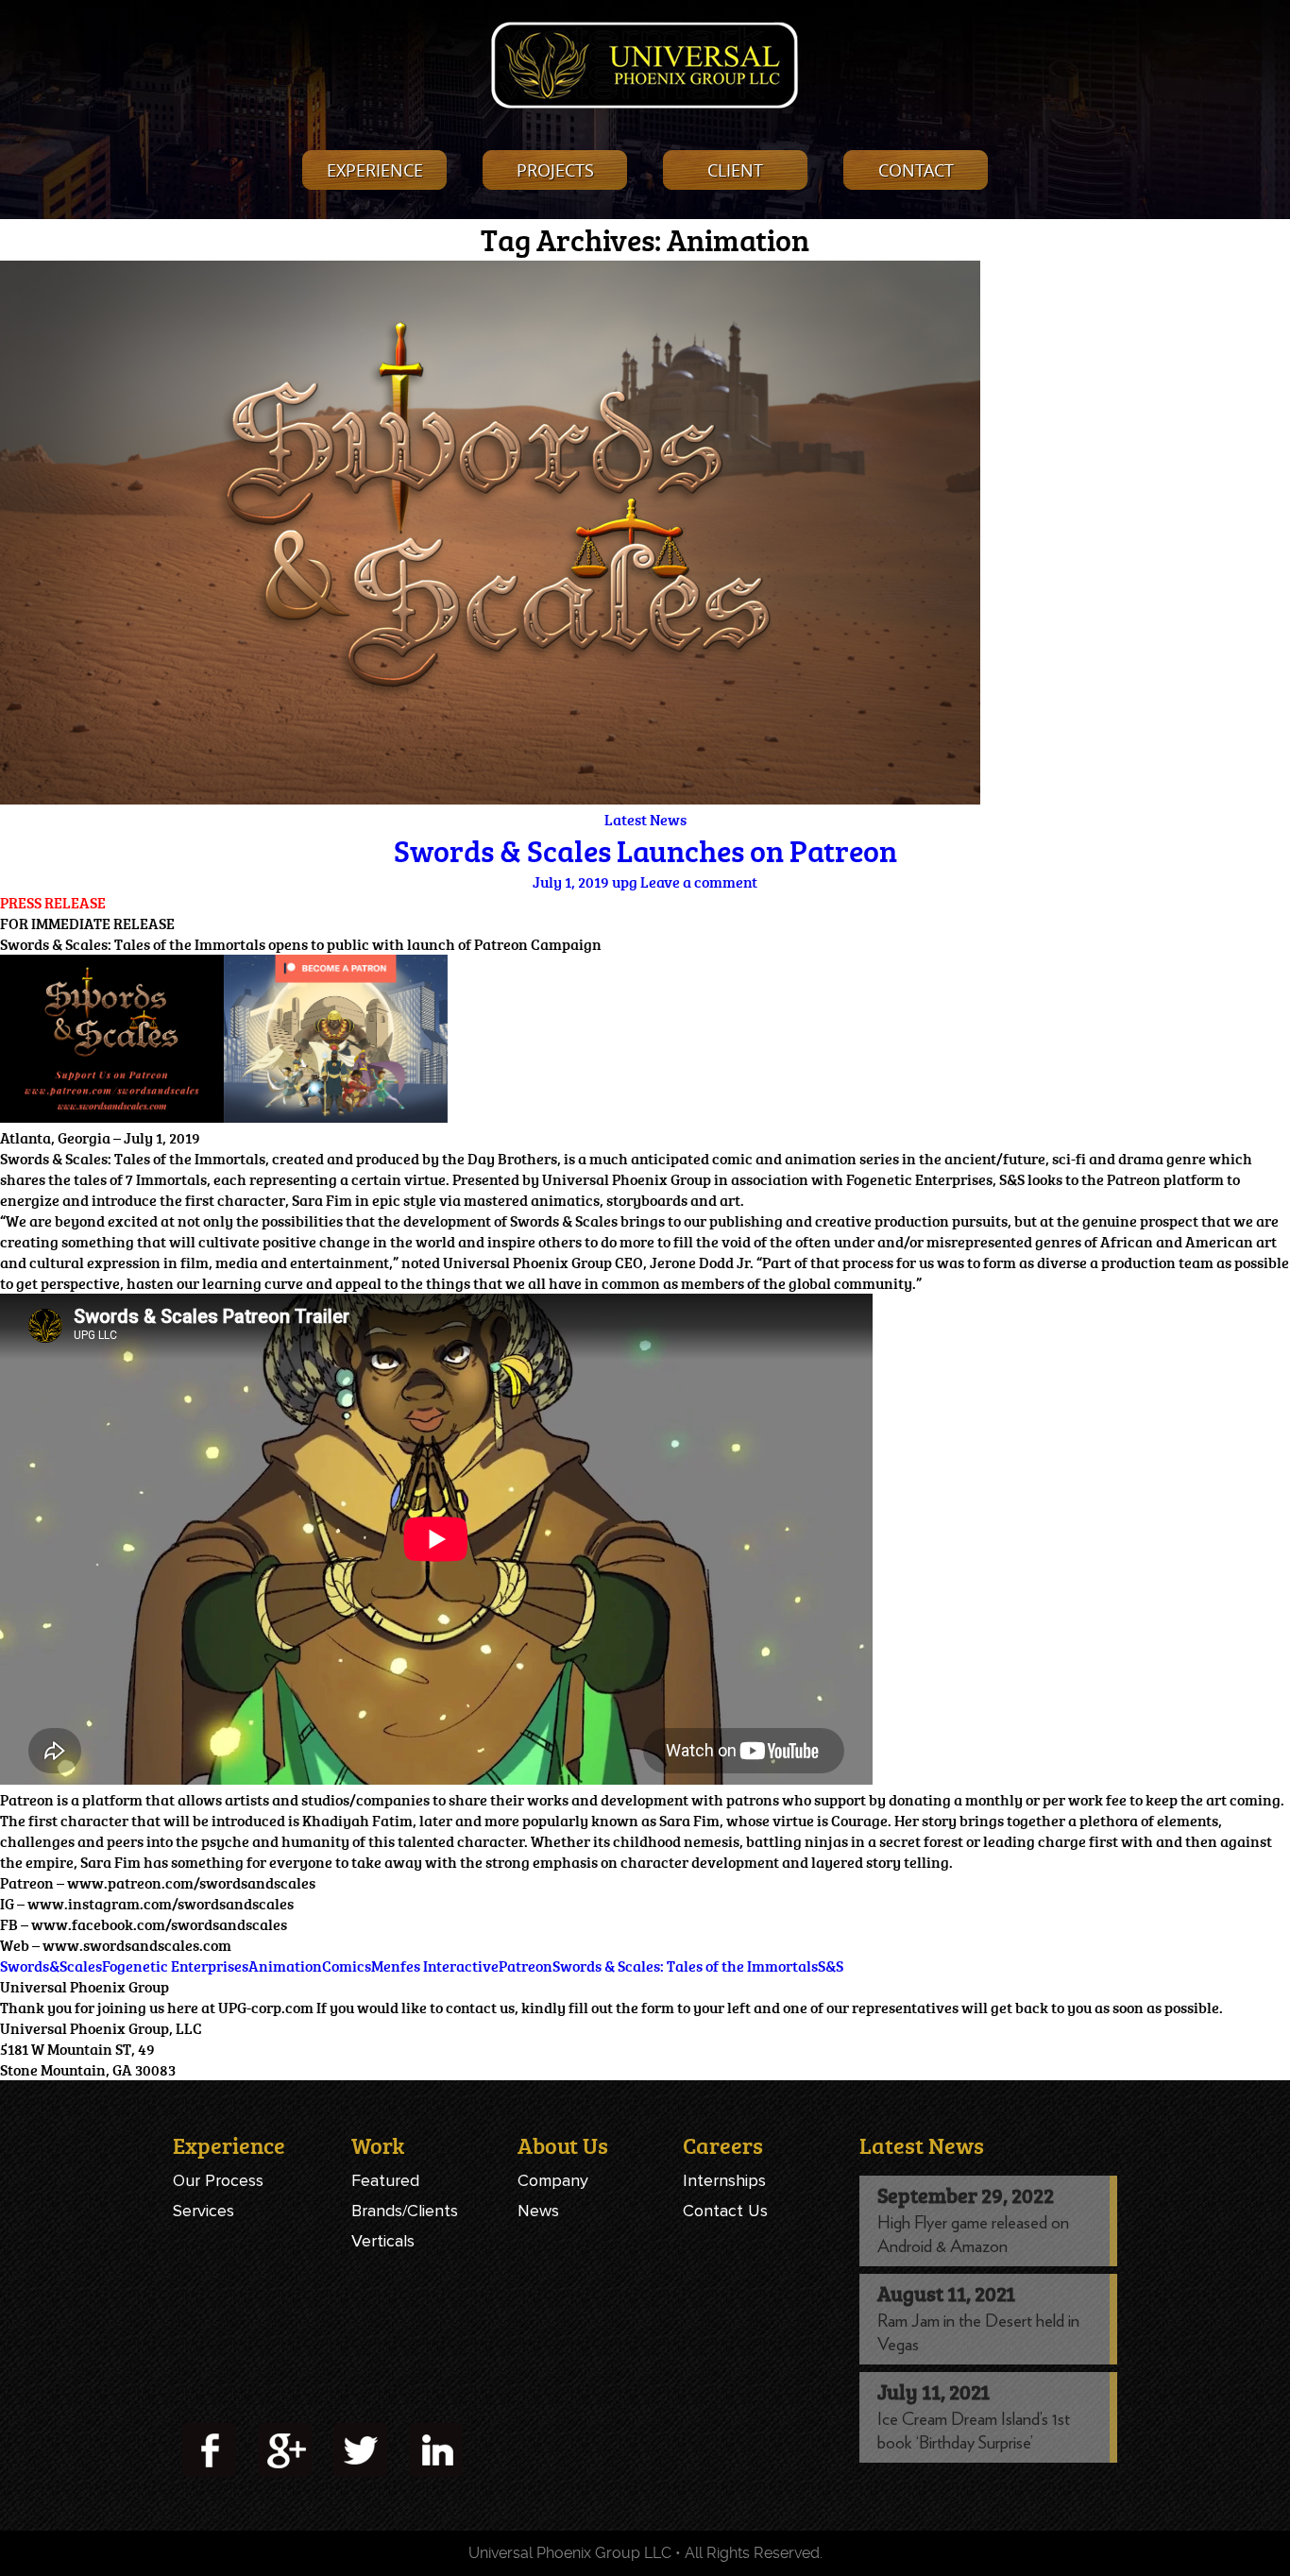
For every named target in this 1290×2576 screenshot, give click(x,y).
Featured (385, 2180)
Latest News (645, 820)
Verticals (383, 2241)
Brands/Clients (405, 2211)
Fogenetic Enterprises (175, 1966)
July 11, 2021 (934, 2391)
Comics (347, 1966)
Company (553, 2180)
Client (735, 170)
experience (375, 170)
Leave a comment (699, 882)
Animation (285, 1966)
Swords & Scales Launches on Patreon (645, 851)
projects (555, 170)
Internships (724, 2180)
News (538, 2211)
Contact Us (725, 2211)
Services (204, 2211)
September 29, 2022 (966, 2195)
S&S (831, 1966)
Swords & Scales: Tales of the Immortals (685, 1966)
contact (916, 170)
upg (625, 882)
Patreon (526, 1966)
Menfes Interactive (435, 1966)
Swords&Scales (51, 1966)
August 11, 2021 (946, 2293)
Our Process (218, 2180)
